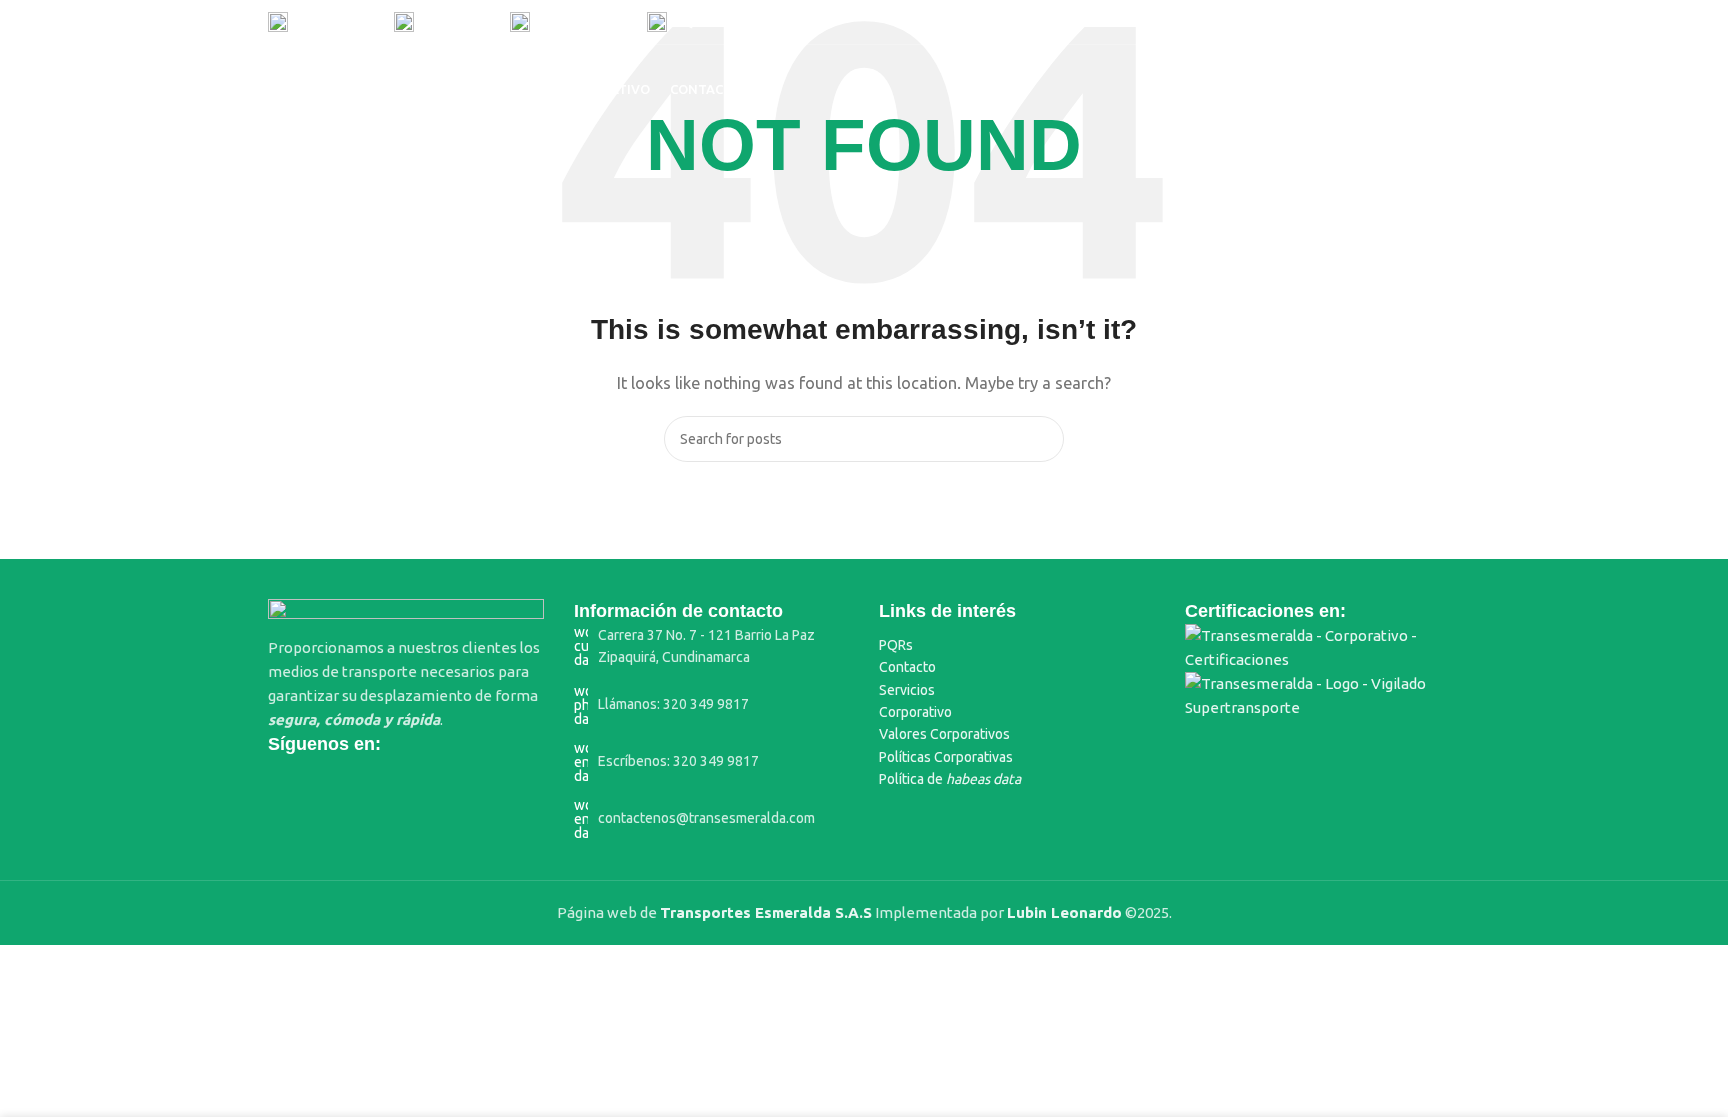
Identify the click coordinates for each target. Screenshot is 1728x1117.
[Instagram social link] (1371, 22)
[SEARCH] (1041, 439)
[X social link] (1345, 22)
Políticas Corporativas (946, 757)
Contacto (907, 667)
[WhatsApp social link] (1421, 22)
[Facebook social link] (1320, 22)
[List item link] (712, 646)
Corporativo (915, 712)
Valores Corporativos (944, 734)
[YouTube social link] (1396, 22)
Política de (950, 779)
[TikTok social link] (1447, 22)
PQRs (896, 645)
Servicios (907, 690)
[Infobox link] (321, 22)
